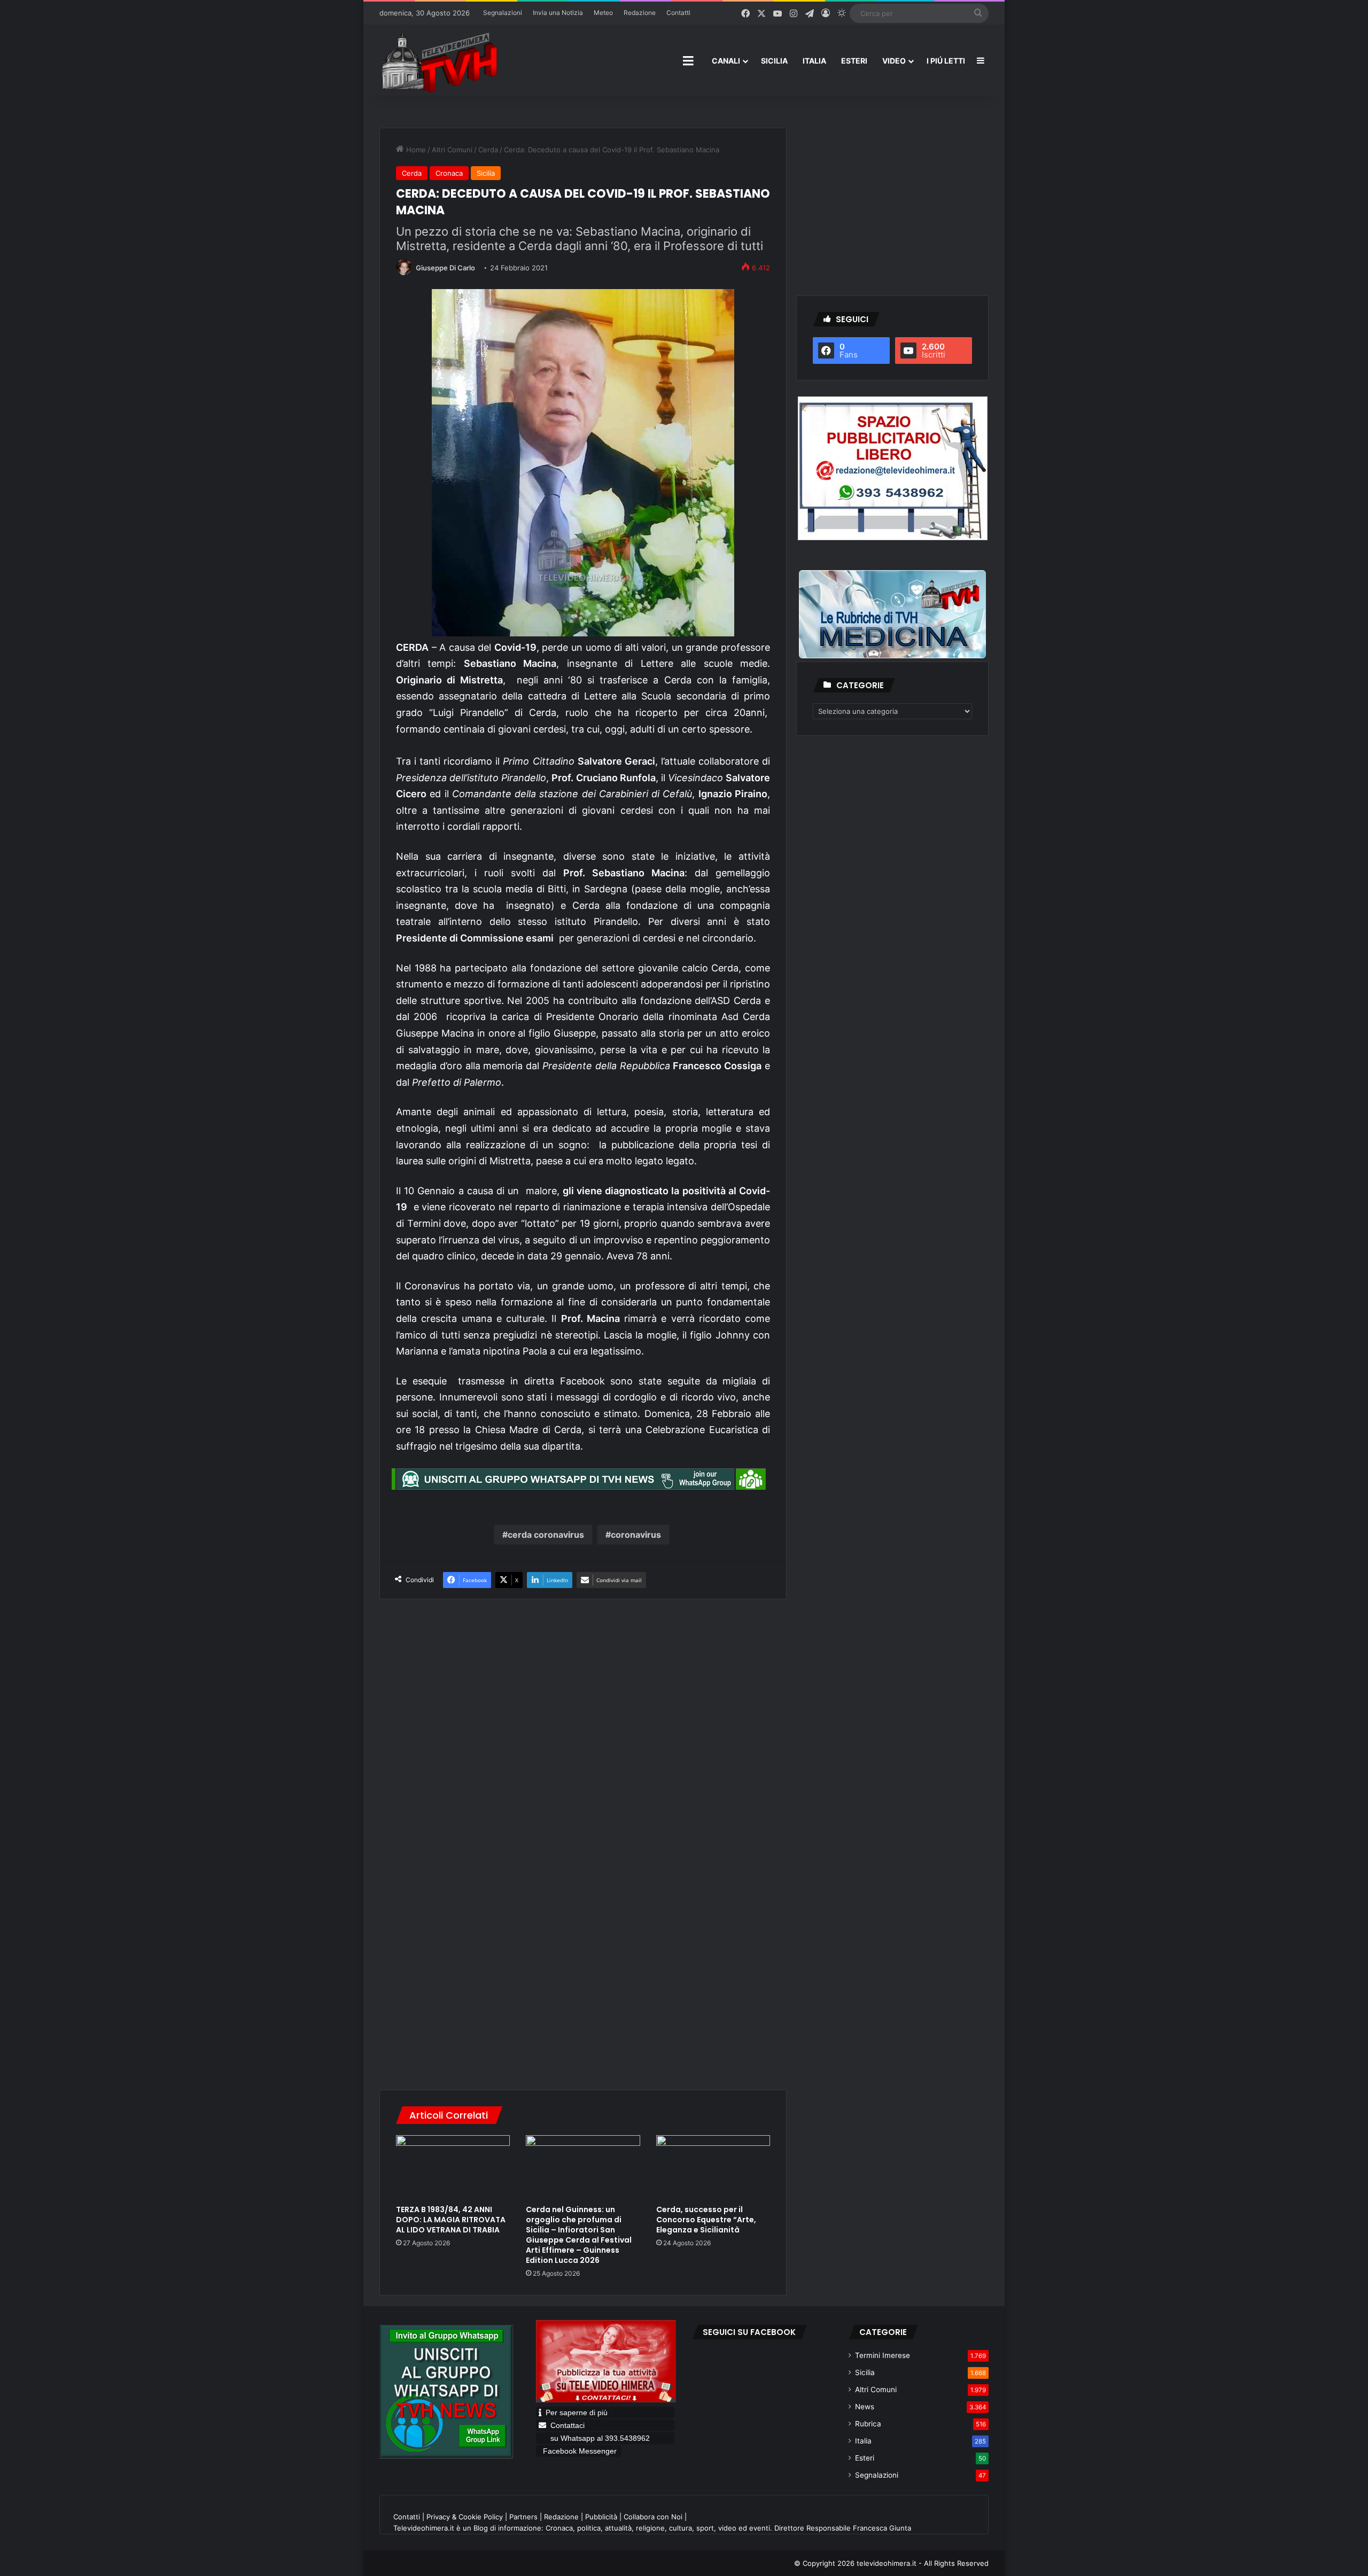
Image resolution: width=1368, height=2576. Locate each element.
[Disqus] (583, 1926)
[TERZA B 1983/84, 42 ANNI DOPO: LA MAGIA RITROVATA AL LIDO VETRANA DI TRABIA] (453, 2167)
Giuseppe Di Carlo (445, 268)
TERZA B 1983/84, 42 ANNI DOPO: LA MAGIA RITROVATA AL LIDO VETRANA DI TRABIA (451, 2220)
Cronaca (449, 173)
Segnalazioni (503, 13)
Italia (863, 2441)
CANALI (726, 61)
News (865, 2407)
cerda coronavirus (546, 1535)
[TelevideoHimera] (438, 61)
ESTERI (854, 61)
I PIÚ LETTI (946, 61)
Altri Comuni (452, 150)
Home (415, 150)
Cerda (488, 150)
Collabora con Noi (653, 2517)
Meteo (603, 13)
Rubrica (868, 2424)
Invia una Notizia (558, 13)
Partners (523, 2517)
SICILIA (774, 61)
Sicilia (486, 173)
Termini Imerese (883, 2355)
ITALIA (814, 61)
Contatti (678, 13)
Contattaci (568, 2425)
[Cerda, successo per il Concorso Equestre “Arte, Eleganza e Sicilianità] (713, 2167)
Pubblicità (601, 2517)
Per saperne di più (577, 2412)
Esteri (865, 2458)
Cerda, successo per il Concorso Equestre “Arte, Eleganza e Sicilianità (706, 2220)
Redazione (640, 13)
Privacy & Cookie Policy (465, 2517)
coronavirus (636, 1535)
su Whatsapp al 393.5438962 (601, 2438)
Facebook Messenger (580, 2451)
